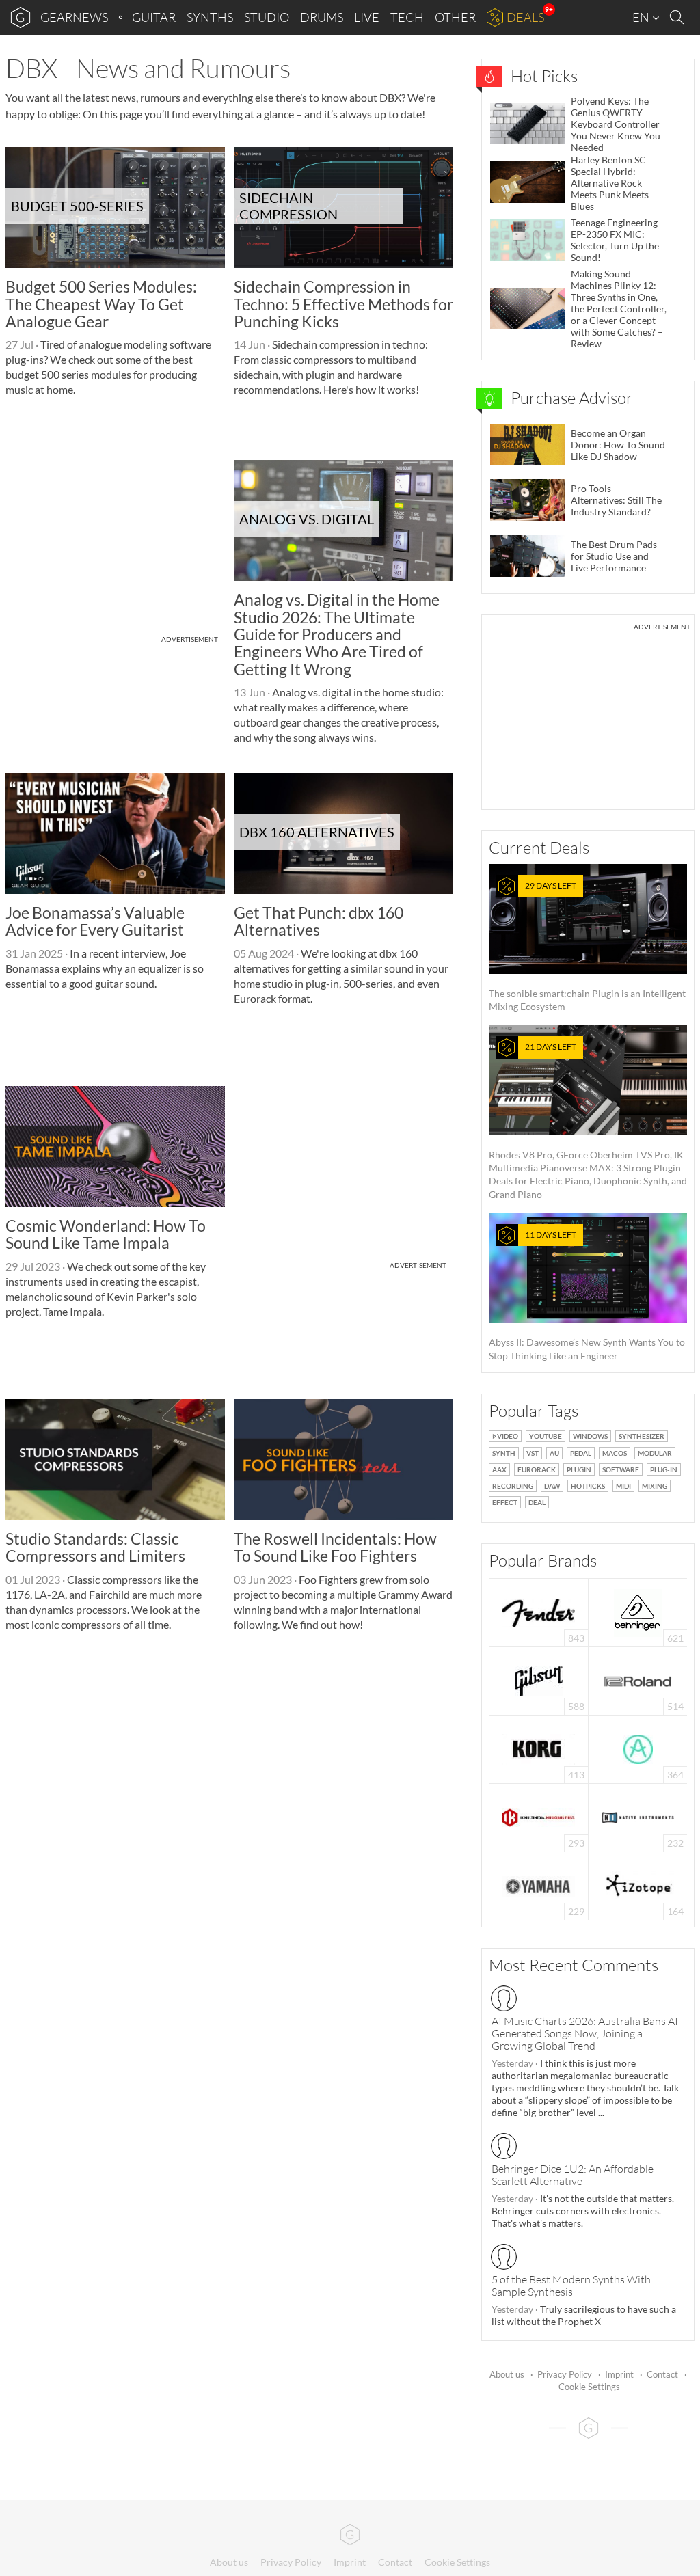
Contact (662, 2374)
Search (679, 18)
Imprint (619, 2374)
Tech (407, 17)
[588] (539, 1680)
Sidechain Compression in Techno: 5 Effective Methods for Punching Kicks (344, 304)
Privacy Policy (565, 2374)
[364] (638, 1748)
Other (455, 17)
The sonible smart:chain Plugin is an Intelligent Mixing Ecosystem (587, 946)
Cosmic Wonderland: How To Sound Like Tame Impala (106, 1234)
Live (367, 17)
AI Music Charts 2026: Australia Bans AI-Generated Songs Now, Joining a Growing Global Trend (587, 2033)
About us (507, 2374)
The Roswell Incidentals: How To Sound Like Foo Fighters (335, 1547)
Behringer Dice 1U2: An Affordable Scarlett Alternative (573, 2175)
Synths (210, 17)
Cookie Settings (589, 2387)
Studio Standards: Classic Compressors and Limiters (95, 1547)
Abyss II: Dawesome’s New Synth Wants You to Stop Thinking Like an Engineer (587, 1296)
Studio (267, 17)
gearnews (74, 17)
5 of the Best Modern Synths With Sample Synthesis (571, 2286)
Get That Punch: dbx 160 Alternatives (319, 921)
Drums (322, 17)
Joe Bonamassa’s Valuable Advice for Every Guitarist (95, 921)
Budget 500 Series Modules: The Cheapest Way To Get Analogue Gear (101, 304)
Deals (525, 17)
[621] (638, 1611)
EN (642, 17)
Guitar (154, 17)
